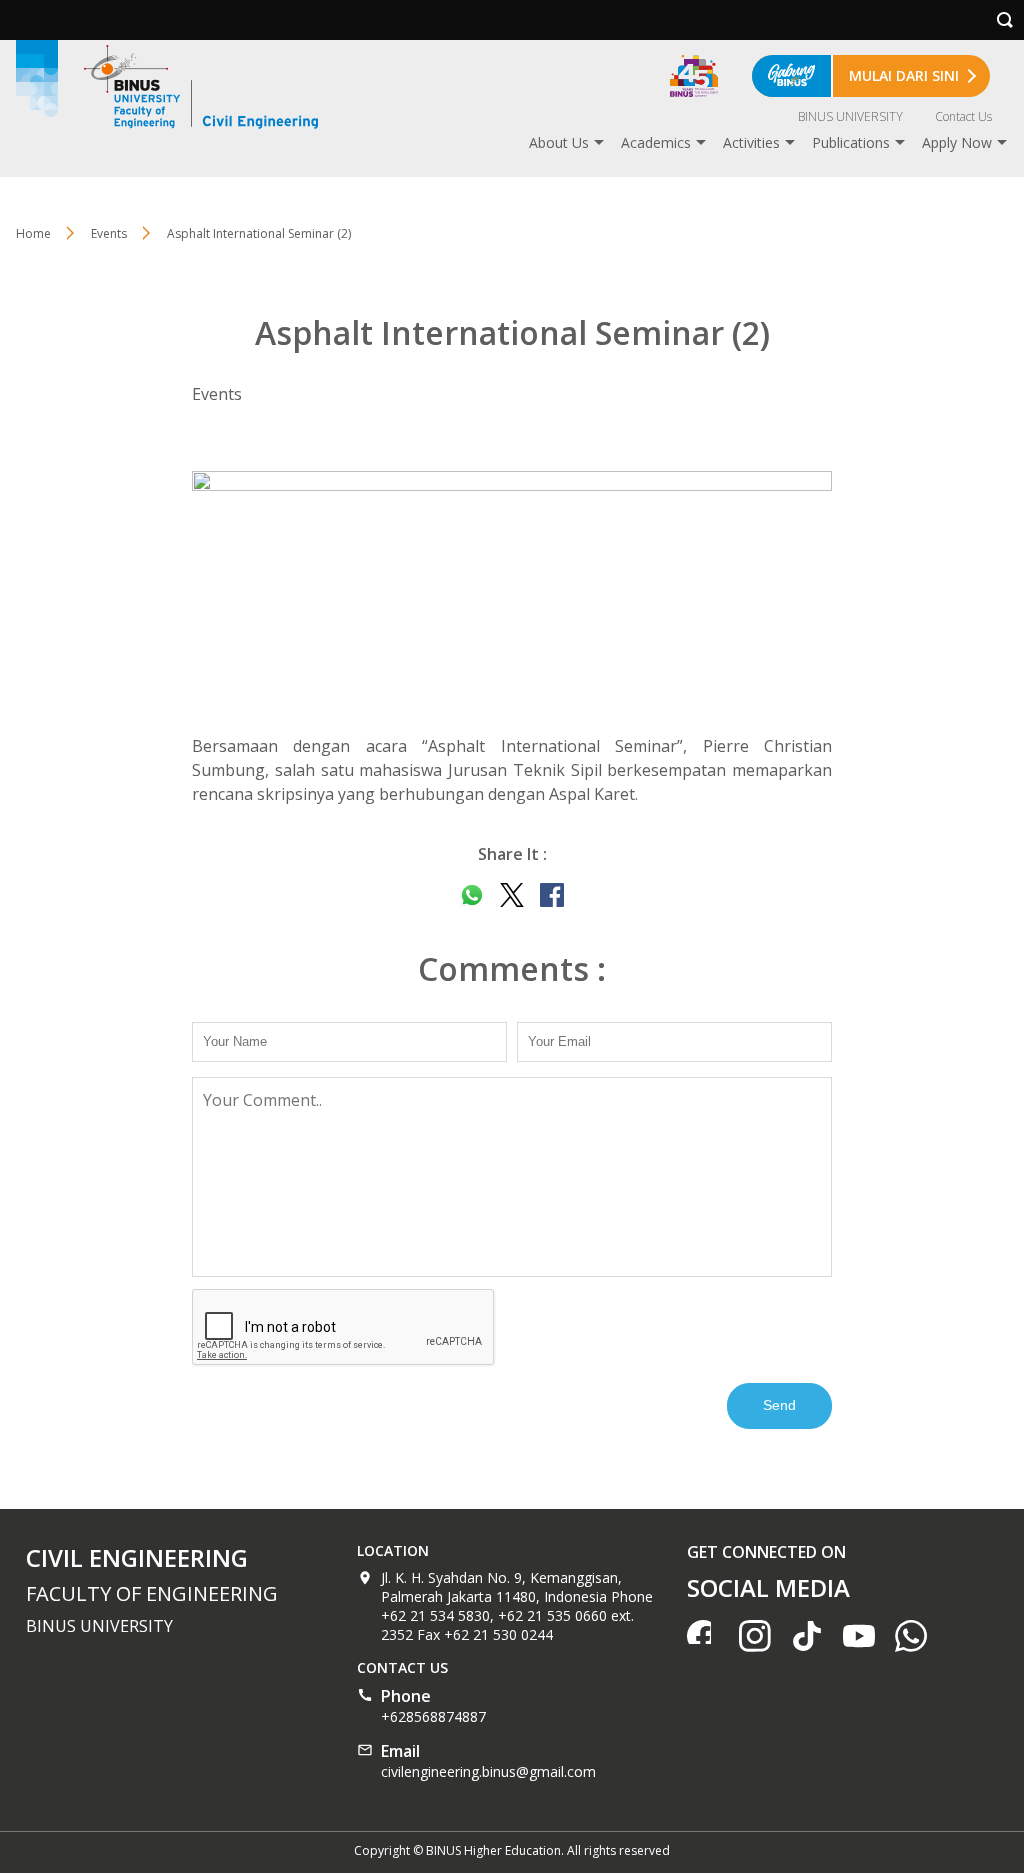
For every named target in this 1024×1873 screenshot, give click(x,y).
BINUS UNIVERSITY (850, 116)
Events (109, 233)
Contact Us (963, 116)
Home (33, 233)
